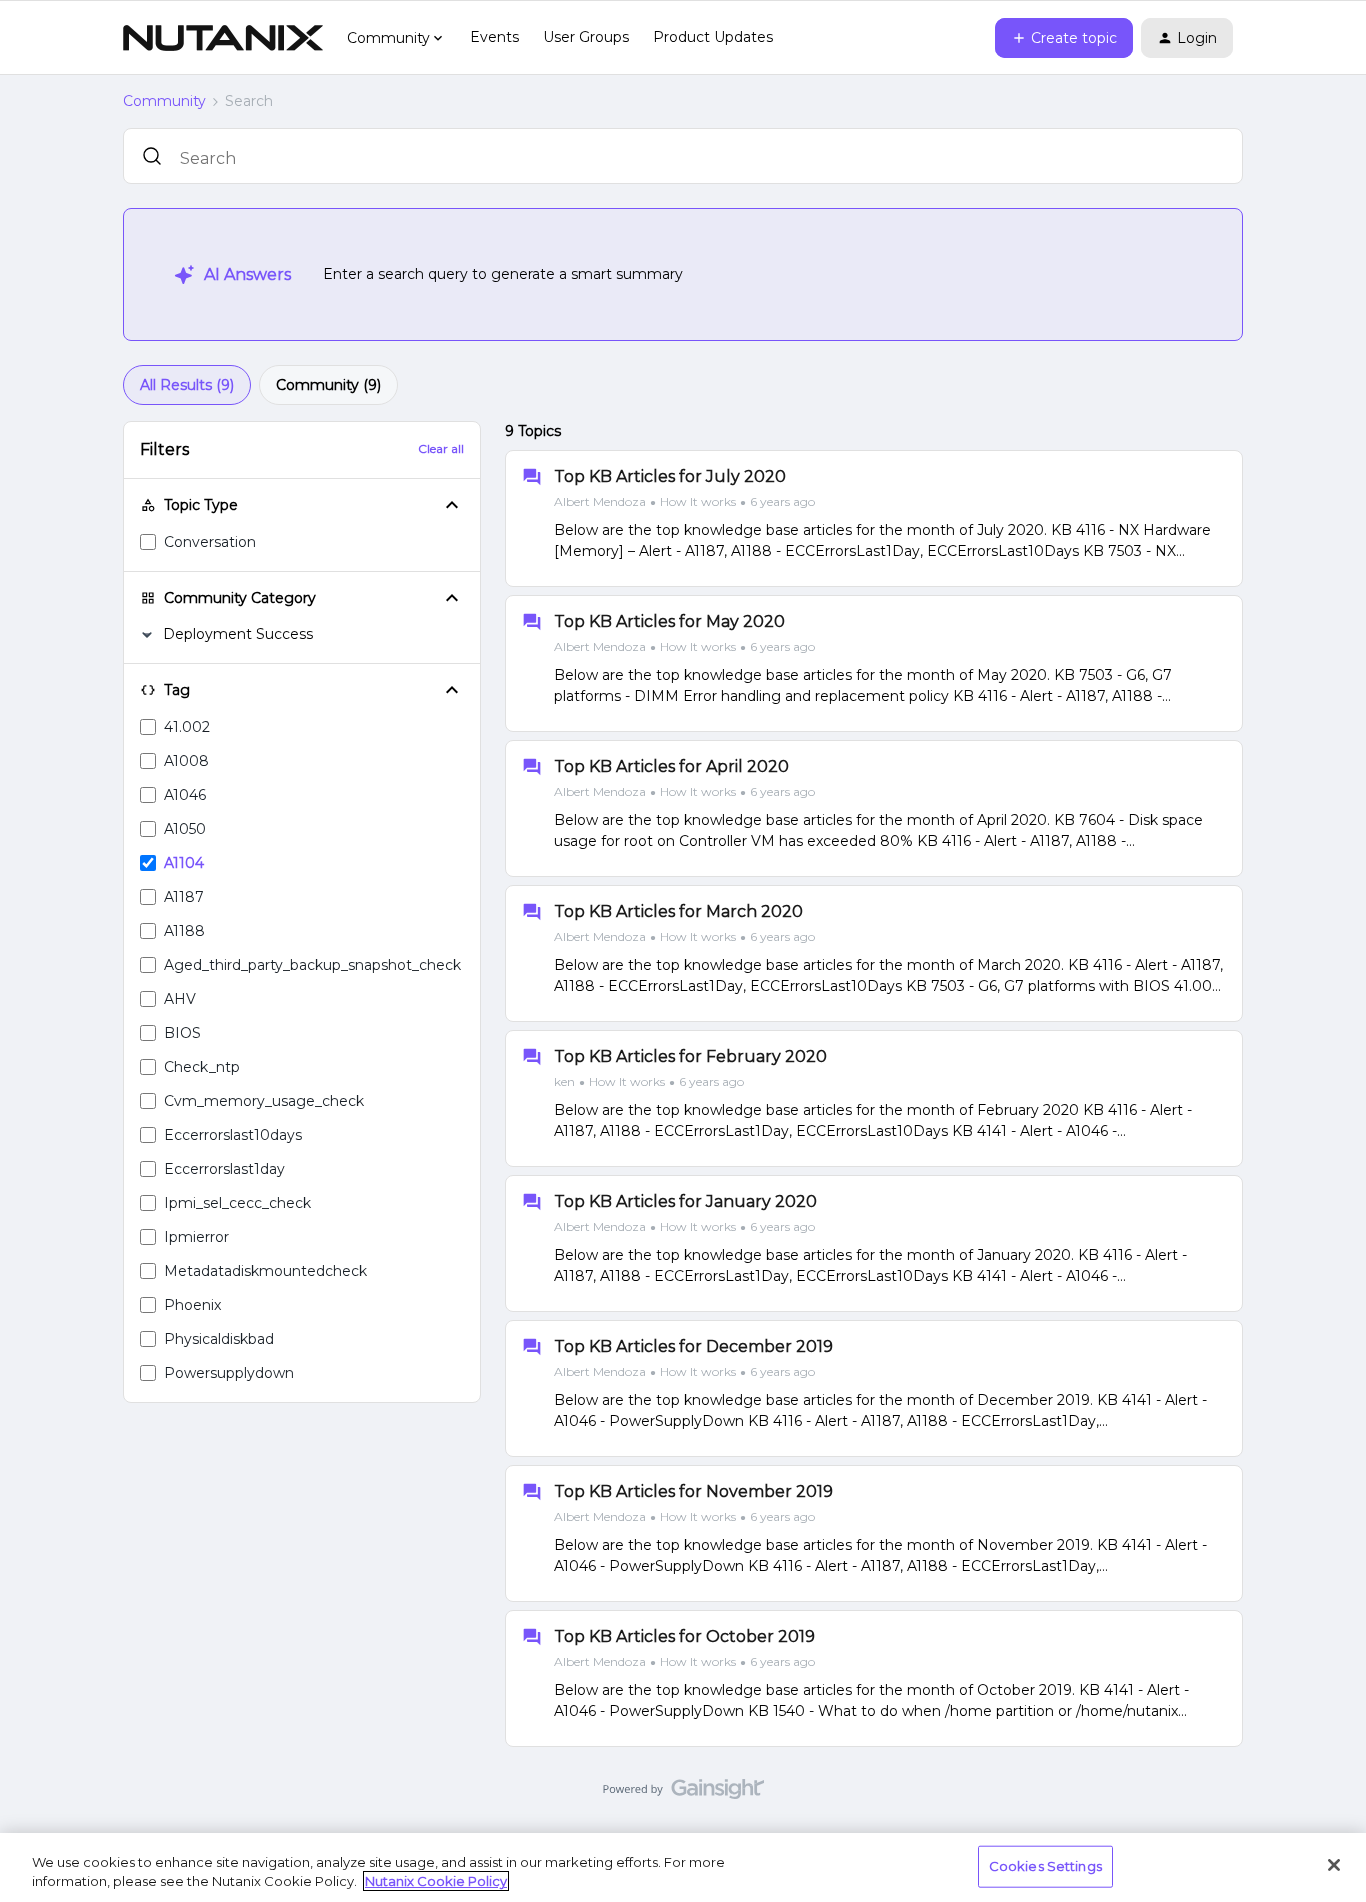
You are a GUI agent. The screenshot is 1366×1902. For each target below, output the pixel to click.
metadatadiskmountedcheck (265, 1271)
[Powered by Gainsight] (683, 1794)
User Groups (586, 37)
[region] (683, 1867)
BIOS (182, 1033)
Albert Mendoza (600, 501)
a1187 (184, 897)
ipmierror (196, 1237)
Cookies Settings (1045, 1866)
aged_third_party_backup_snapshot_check (312, 965)
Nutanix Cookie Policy (436, 1881)
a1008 (186, 761)
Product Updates (713, 37)
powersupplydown (229, 1373)
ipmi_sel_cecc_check (237, 1203)
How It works (698, 501)
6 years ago (782, 501)
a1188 (184, 931)
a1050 (185, 829)
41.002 (187, 727)
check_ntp (202, 1067)
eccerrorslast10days (233, 1135)
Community (164, 101)
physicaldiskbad (219, 1339)
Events (494, 37)
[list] (684, 501)
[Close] (1334, 1865)
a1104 (184, 863)
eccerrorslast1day (224, 1169)
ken (564, 1081)
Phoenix (192, 1305)
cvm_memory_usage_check (264, 1101)
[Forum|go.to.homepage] (223, 38)
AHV (180, 999)
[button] (1064, 38)
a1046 (185, 795)
